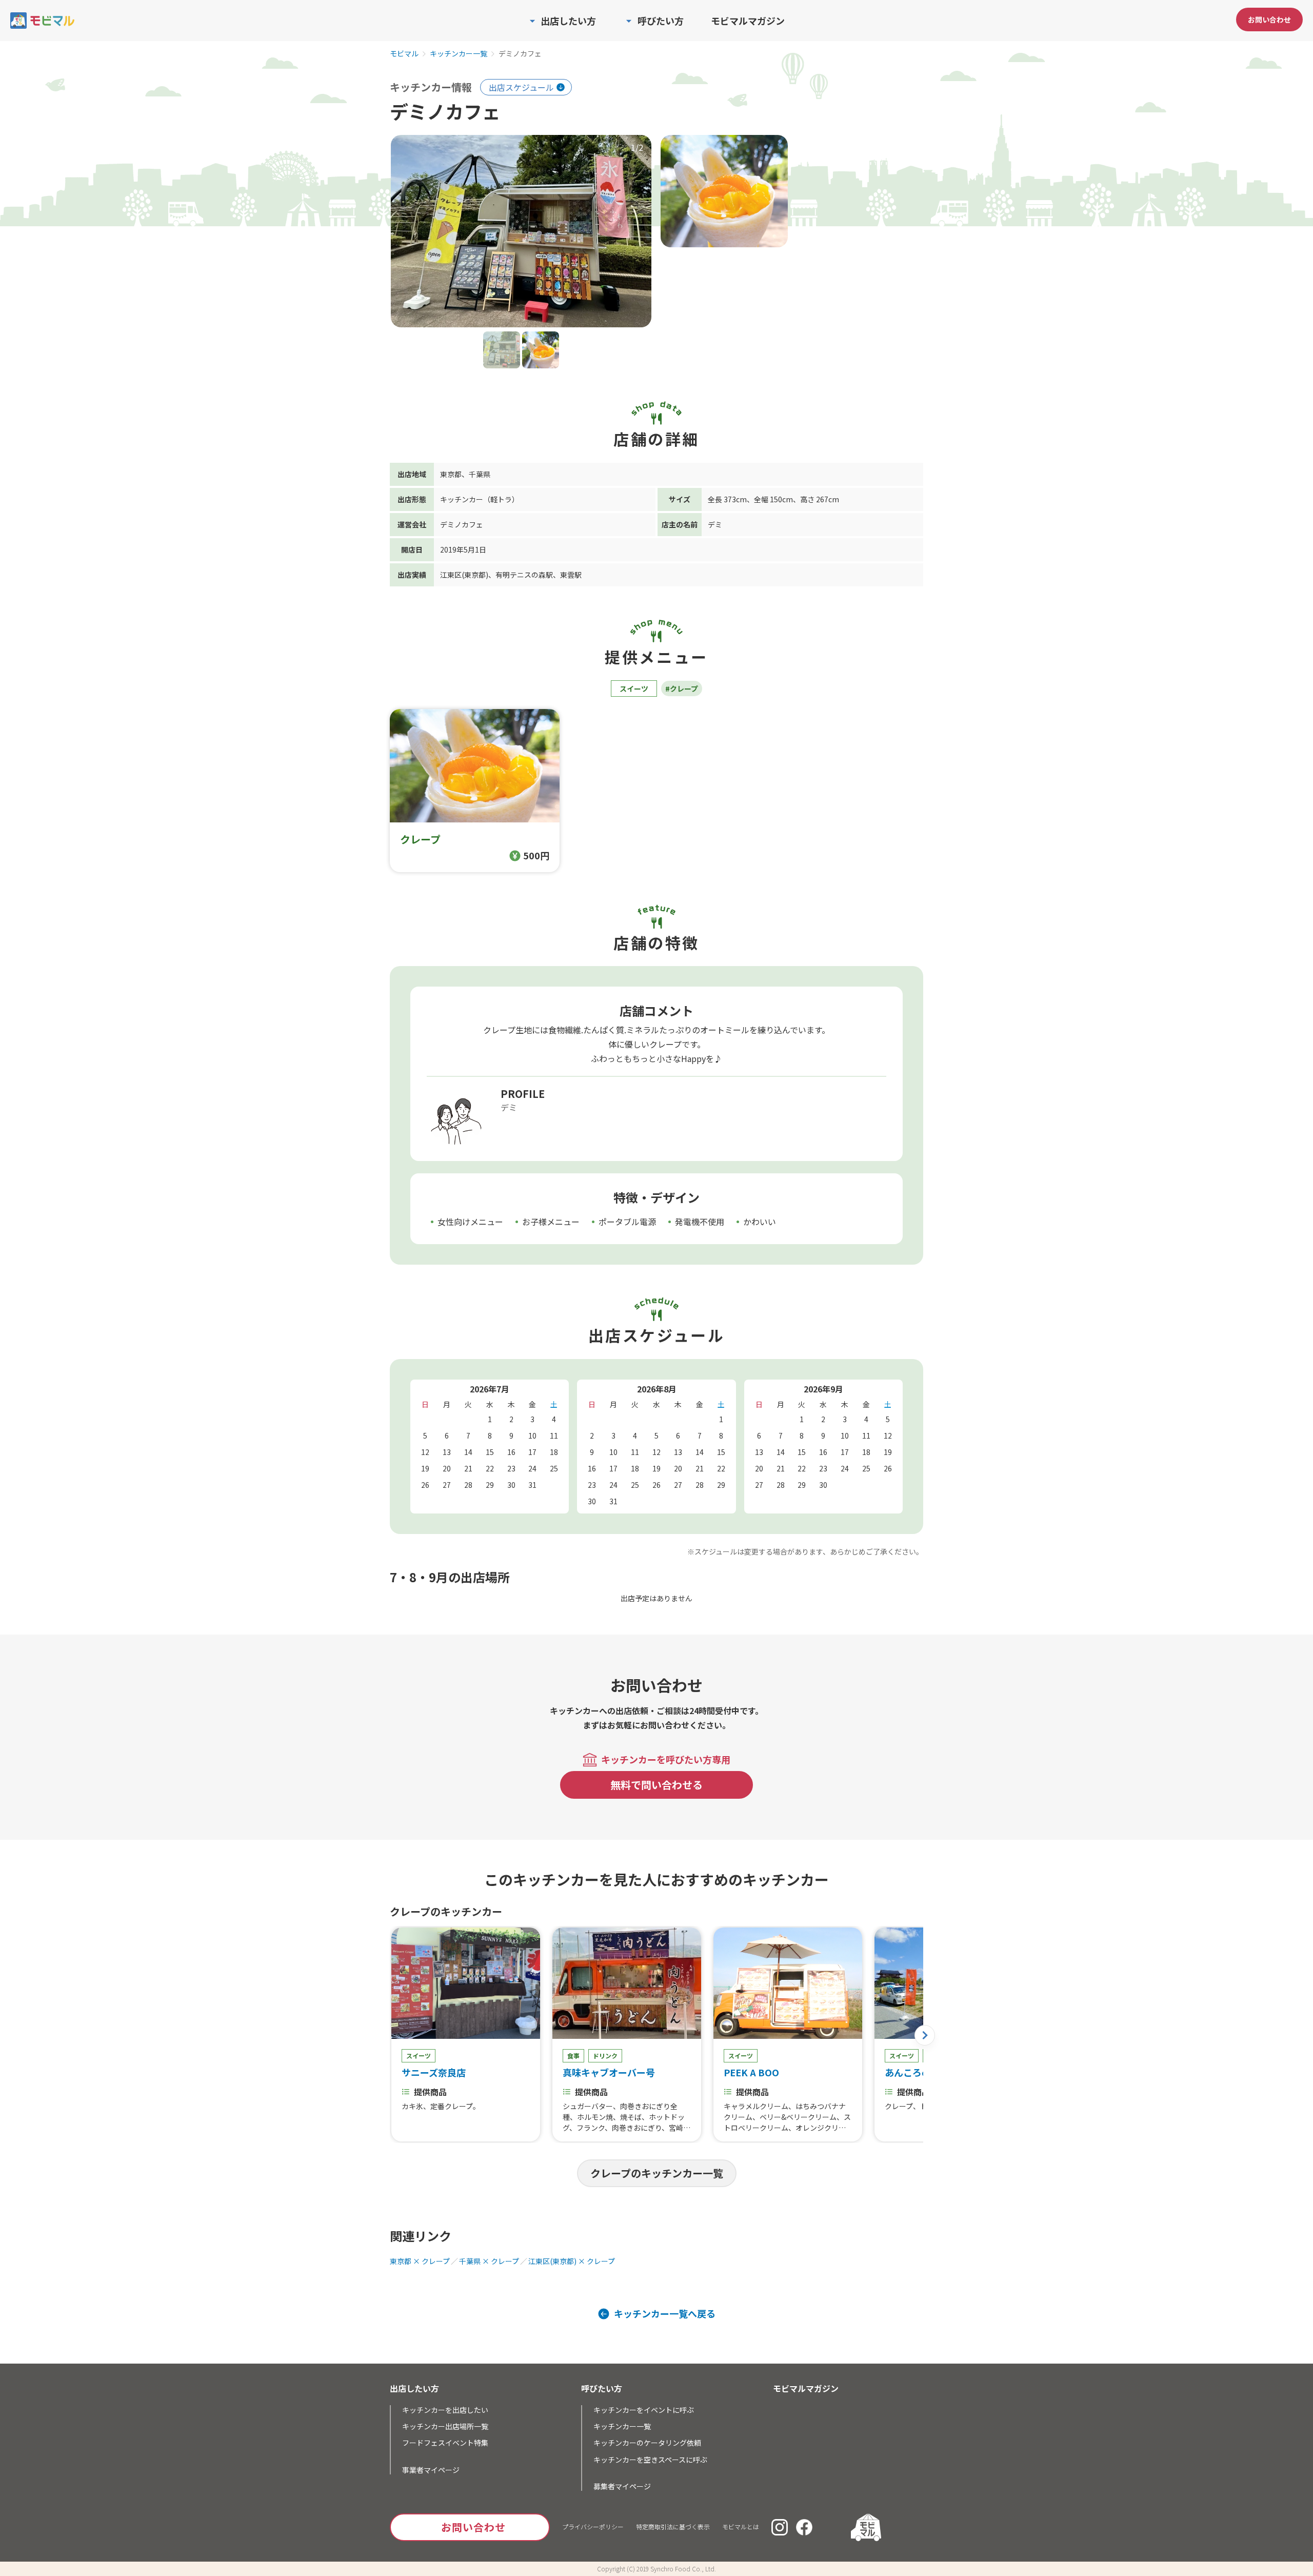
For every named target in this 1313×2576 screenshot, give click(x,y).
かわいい (760, 1222)
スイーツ (634, 689)
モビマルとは (741, 2526)
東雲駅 (571, 575)
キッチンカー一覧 (459, 54)
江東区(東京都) (464, 575)
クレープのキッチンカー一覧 (657, 2173)
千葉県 (480, 474)
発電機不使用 (700, 1222)
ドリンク (605, 2056)
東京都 (451, 474)
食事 (573, 2056)
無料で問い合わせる (656, 1785)
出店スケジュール (521, 87)
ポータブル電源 (627, 1222)
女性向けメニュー (470, 1222)
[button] (925, 2035)
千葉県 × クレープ (489, 2261)
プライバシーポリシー (593, 2526)
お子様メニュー (551, 1222)
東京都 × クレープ (420, 2261)
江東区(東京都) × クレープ (572, 2261)
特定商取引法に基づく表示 (673, 2526)
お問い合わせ (1269, 19)
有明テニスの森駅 (524, 575)
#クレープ (682, 689)
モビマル (404, 54)
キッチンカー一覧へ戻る (665, 2314)
